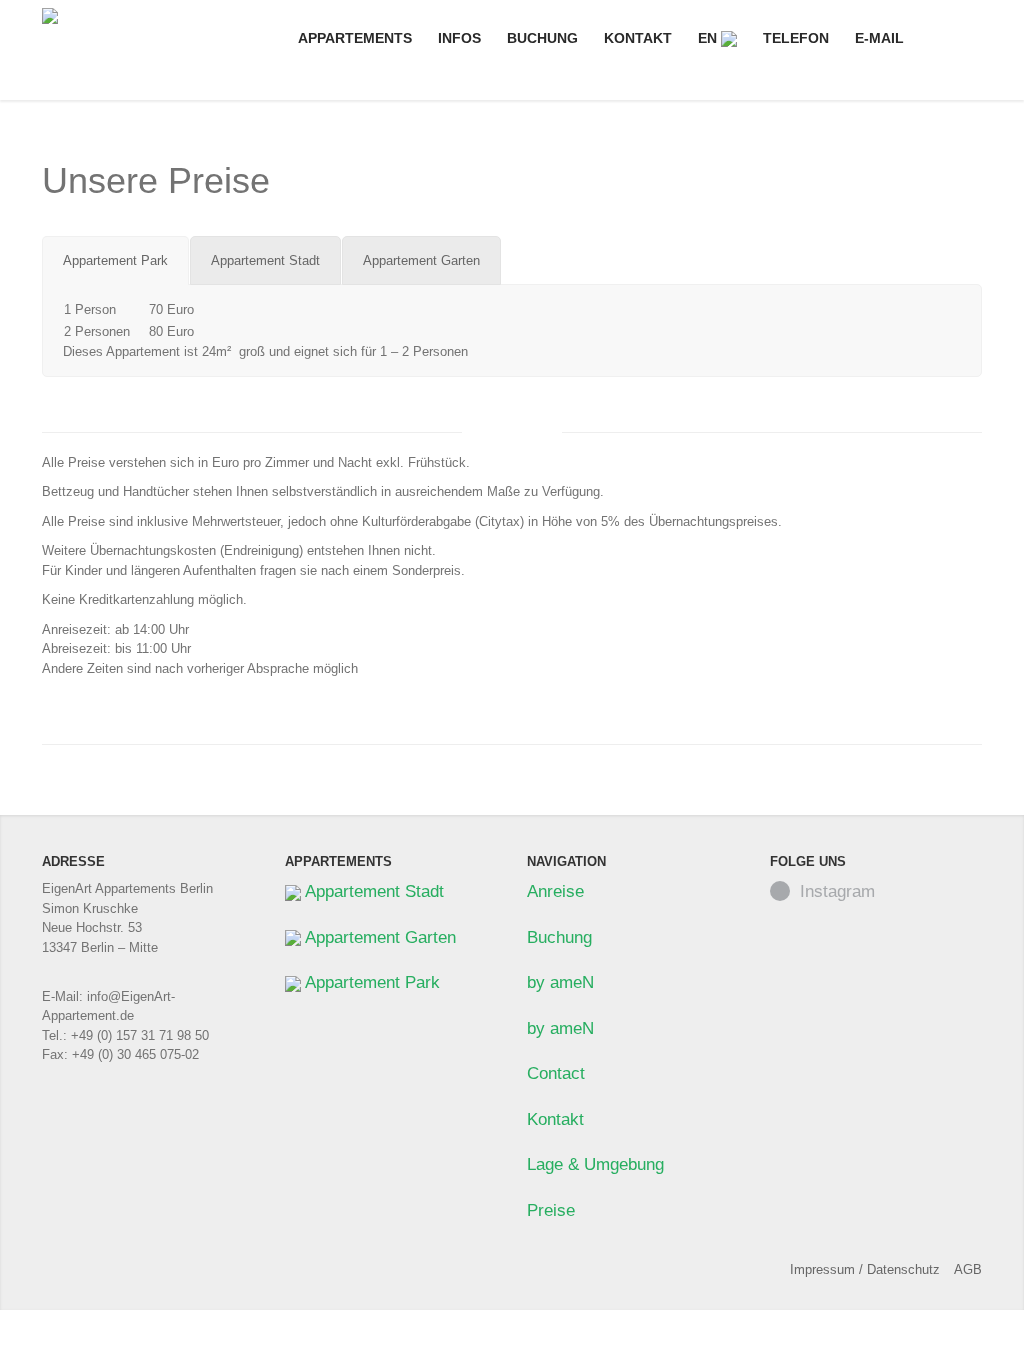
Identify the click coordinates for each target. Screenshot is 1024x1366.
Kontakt (638, 38)
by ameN (560, 982)
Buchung (542, 38)
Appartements (355, 38)
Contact (556, 1073)
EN (709, 38)
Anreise (555, 891)
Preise (551, 1210)
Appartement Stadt (372, 891)
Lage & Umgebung (595, 1164)
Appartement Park (370, 982)
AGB (968, 1269)
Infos (459, 38)
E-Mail (879, 38)
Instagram (837, 891)
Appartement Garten (378, 937)
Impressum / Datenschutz (865, 1269)
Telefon (796, 38)
